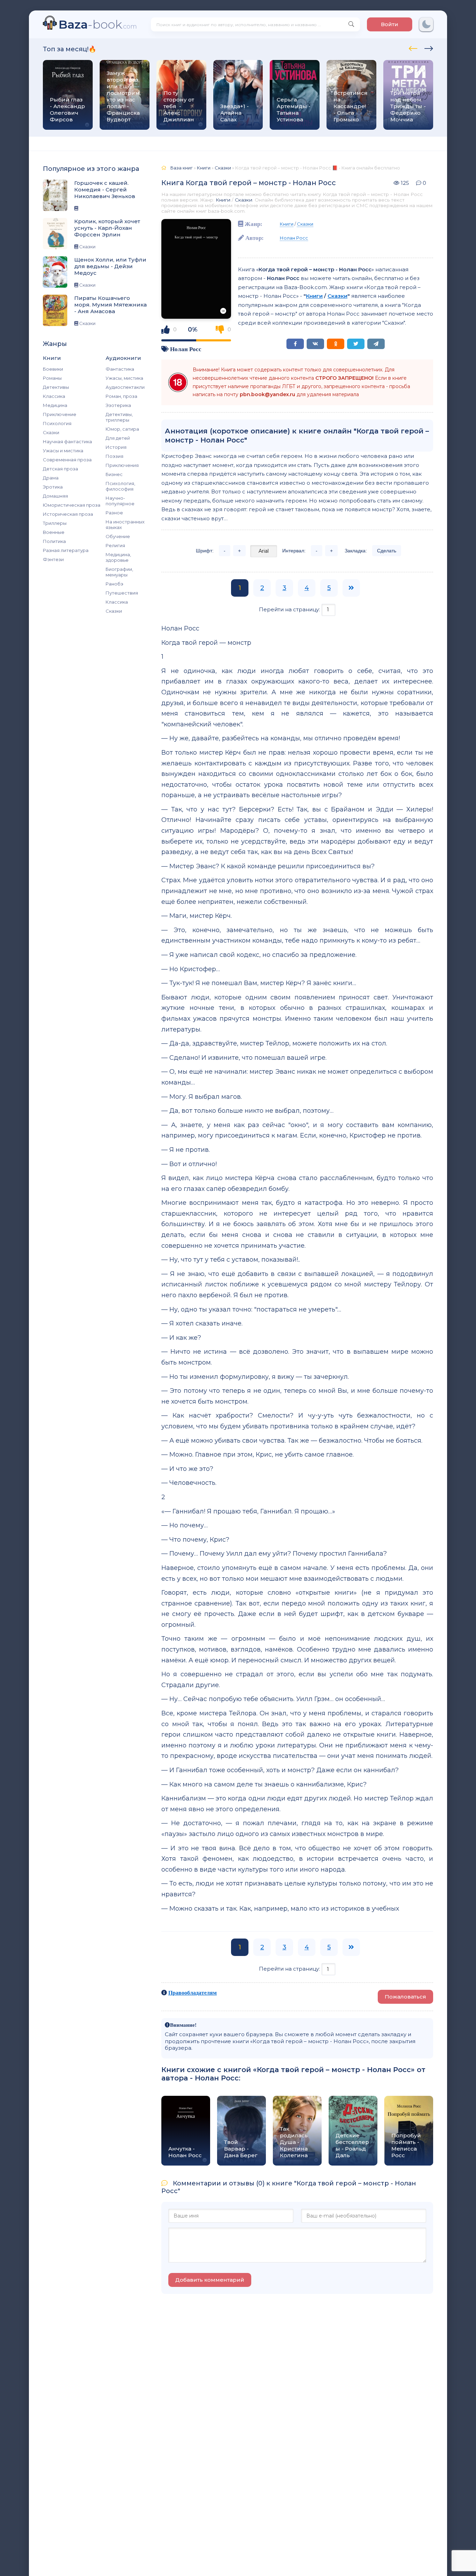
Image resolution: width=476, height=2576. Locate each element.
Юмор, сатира (122, 429)
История (116, 447)
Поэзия (114, 456)
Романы (52, 378)
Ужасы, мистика (124, 378)
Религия (115, 545)
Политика (54, 541)
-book (98, 24)
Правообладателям (193, 1993)
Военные (54, 532)
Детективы (56, 387)
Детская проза (60, 469)
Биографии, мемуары (119, 572)
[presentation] (413, 47)
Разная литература (66, 550)
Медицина (55, 405)
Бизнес (114, 474)
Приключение (60, 414)
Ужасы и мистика (63, 451)
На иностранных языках (125, 524)
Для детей (118, 438)
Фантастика (120, 369)
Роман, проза (121, 396)
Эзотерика (118, 405)
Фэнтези (53, 559)
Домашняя (55, 496)
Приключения (122, 465)
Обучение (118, 536)
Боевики (53, 369)
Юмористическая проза (72, 505)
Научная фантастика (67, 441)
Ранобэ (114, 584)
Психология (57, 423)
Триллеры (55, 523)
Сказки (51, 432)
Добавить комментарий (210, 2280)
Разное (114, 513)
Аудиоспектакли (125, 387)
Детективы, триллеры (119, 417)
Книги (223, 200)
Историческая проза (68, 514)
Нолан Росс (186, 349)
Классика (54, 396)
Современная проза (67, 460)
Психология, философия (120, 486)
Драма (51, 478)
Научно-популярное (120, 501)
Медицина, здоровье (118, 557)
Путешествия (122, 593)
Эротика (53, 487)
